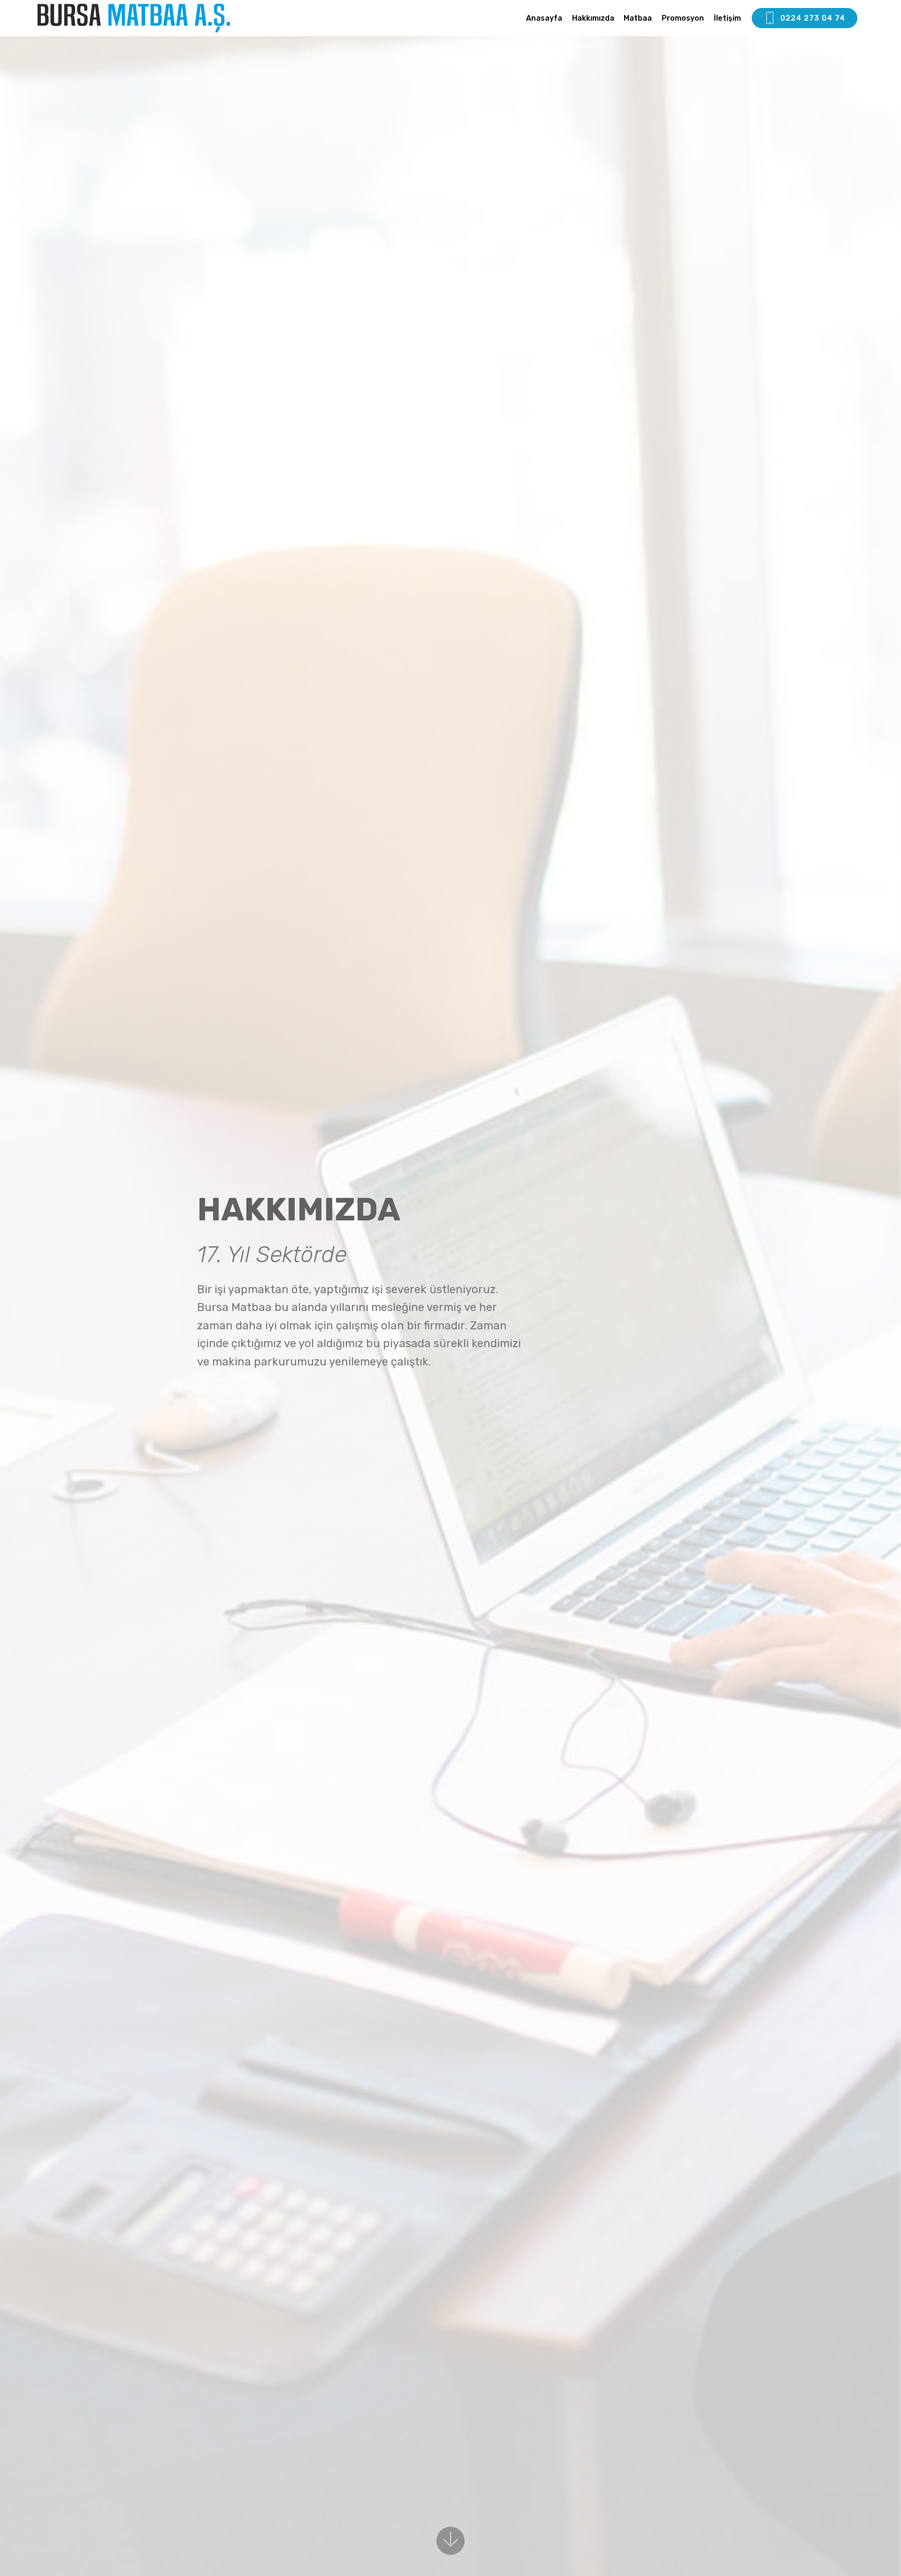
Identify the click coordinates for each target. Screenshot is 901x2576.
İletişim (727, 18)
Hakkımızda (593, 18)
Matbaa (638, 18)
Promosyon (683, 18)
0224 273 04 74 (813, 18)
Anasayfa (544, 18)
